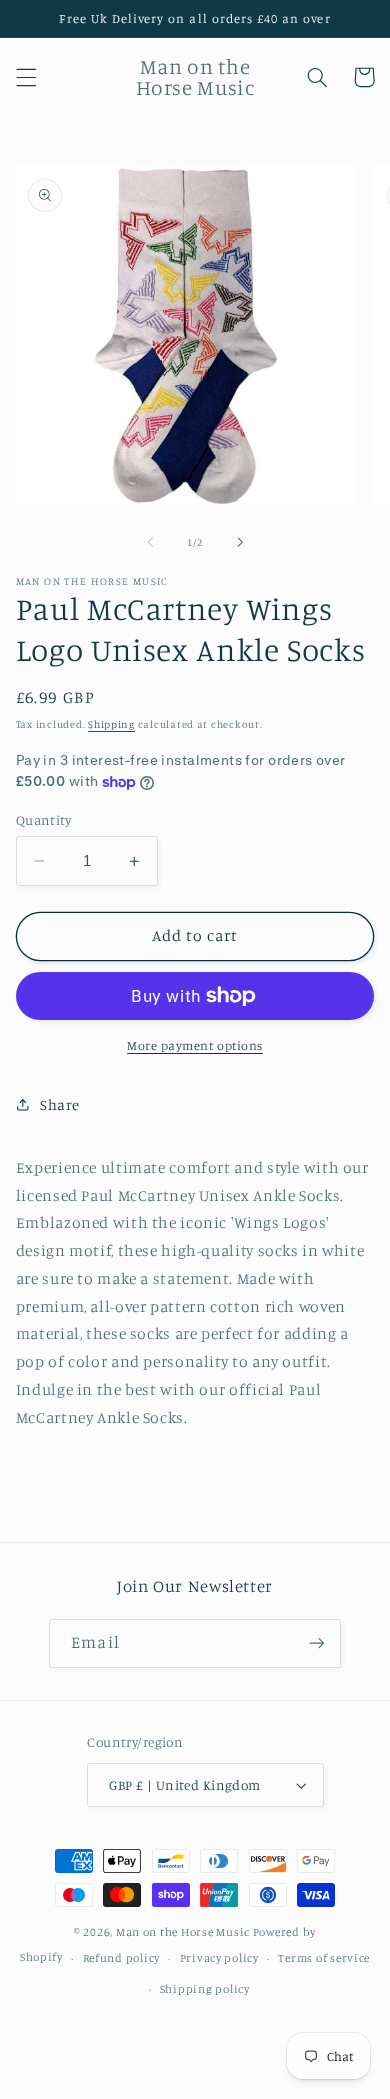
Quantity (43, 820)
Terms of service (324, 1958)
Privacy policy (219, 1958)
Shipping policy (205, 1989)
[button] (26, 77)
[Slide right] (240, 543)
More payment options (195, 1045)
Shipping (111, 724)
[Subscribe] (316, 1643)
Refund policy (122, 1958)
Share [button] (60, 1104)
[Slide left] (150, 543)
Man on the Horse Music (184, 1932)
